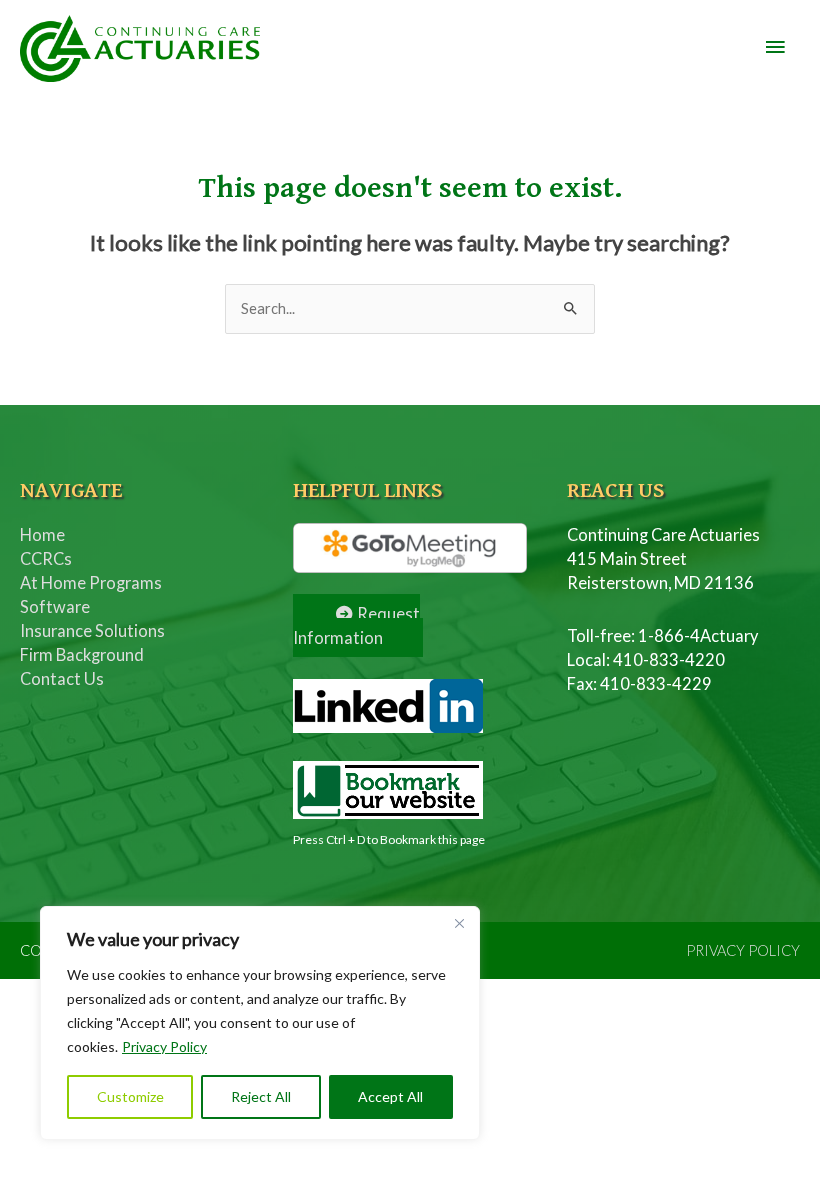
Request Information (356, 625)
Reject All (261, 1096)
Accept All (390, 1096)
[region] (260, 1023)
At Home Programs (91, 582)
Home (42, 534)
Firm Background (82, 654)
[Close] (459, 923)
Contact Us (62, 678)
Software (55, 606)
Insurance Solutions (92, 630)
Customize (130, 1096)
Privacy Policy (164, 1046)
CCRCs (46, 558)
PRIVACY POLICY (743, 950)
